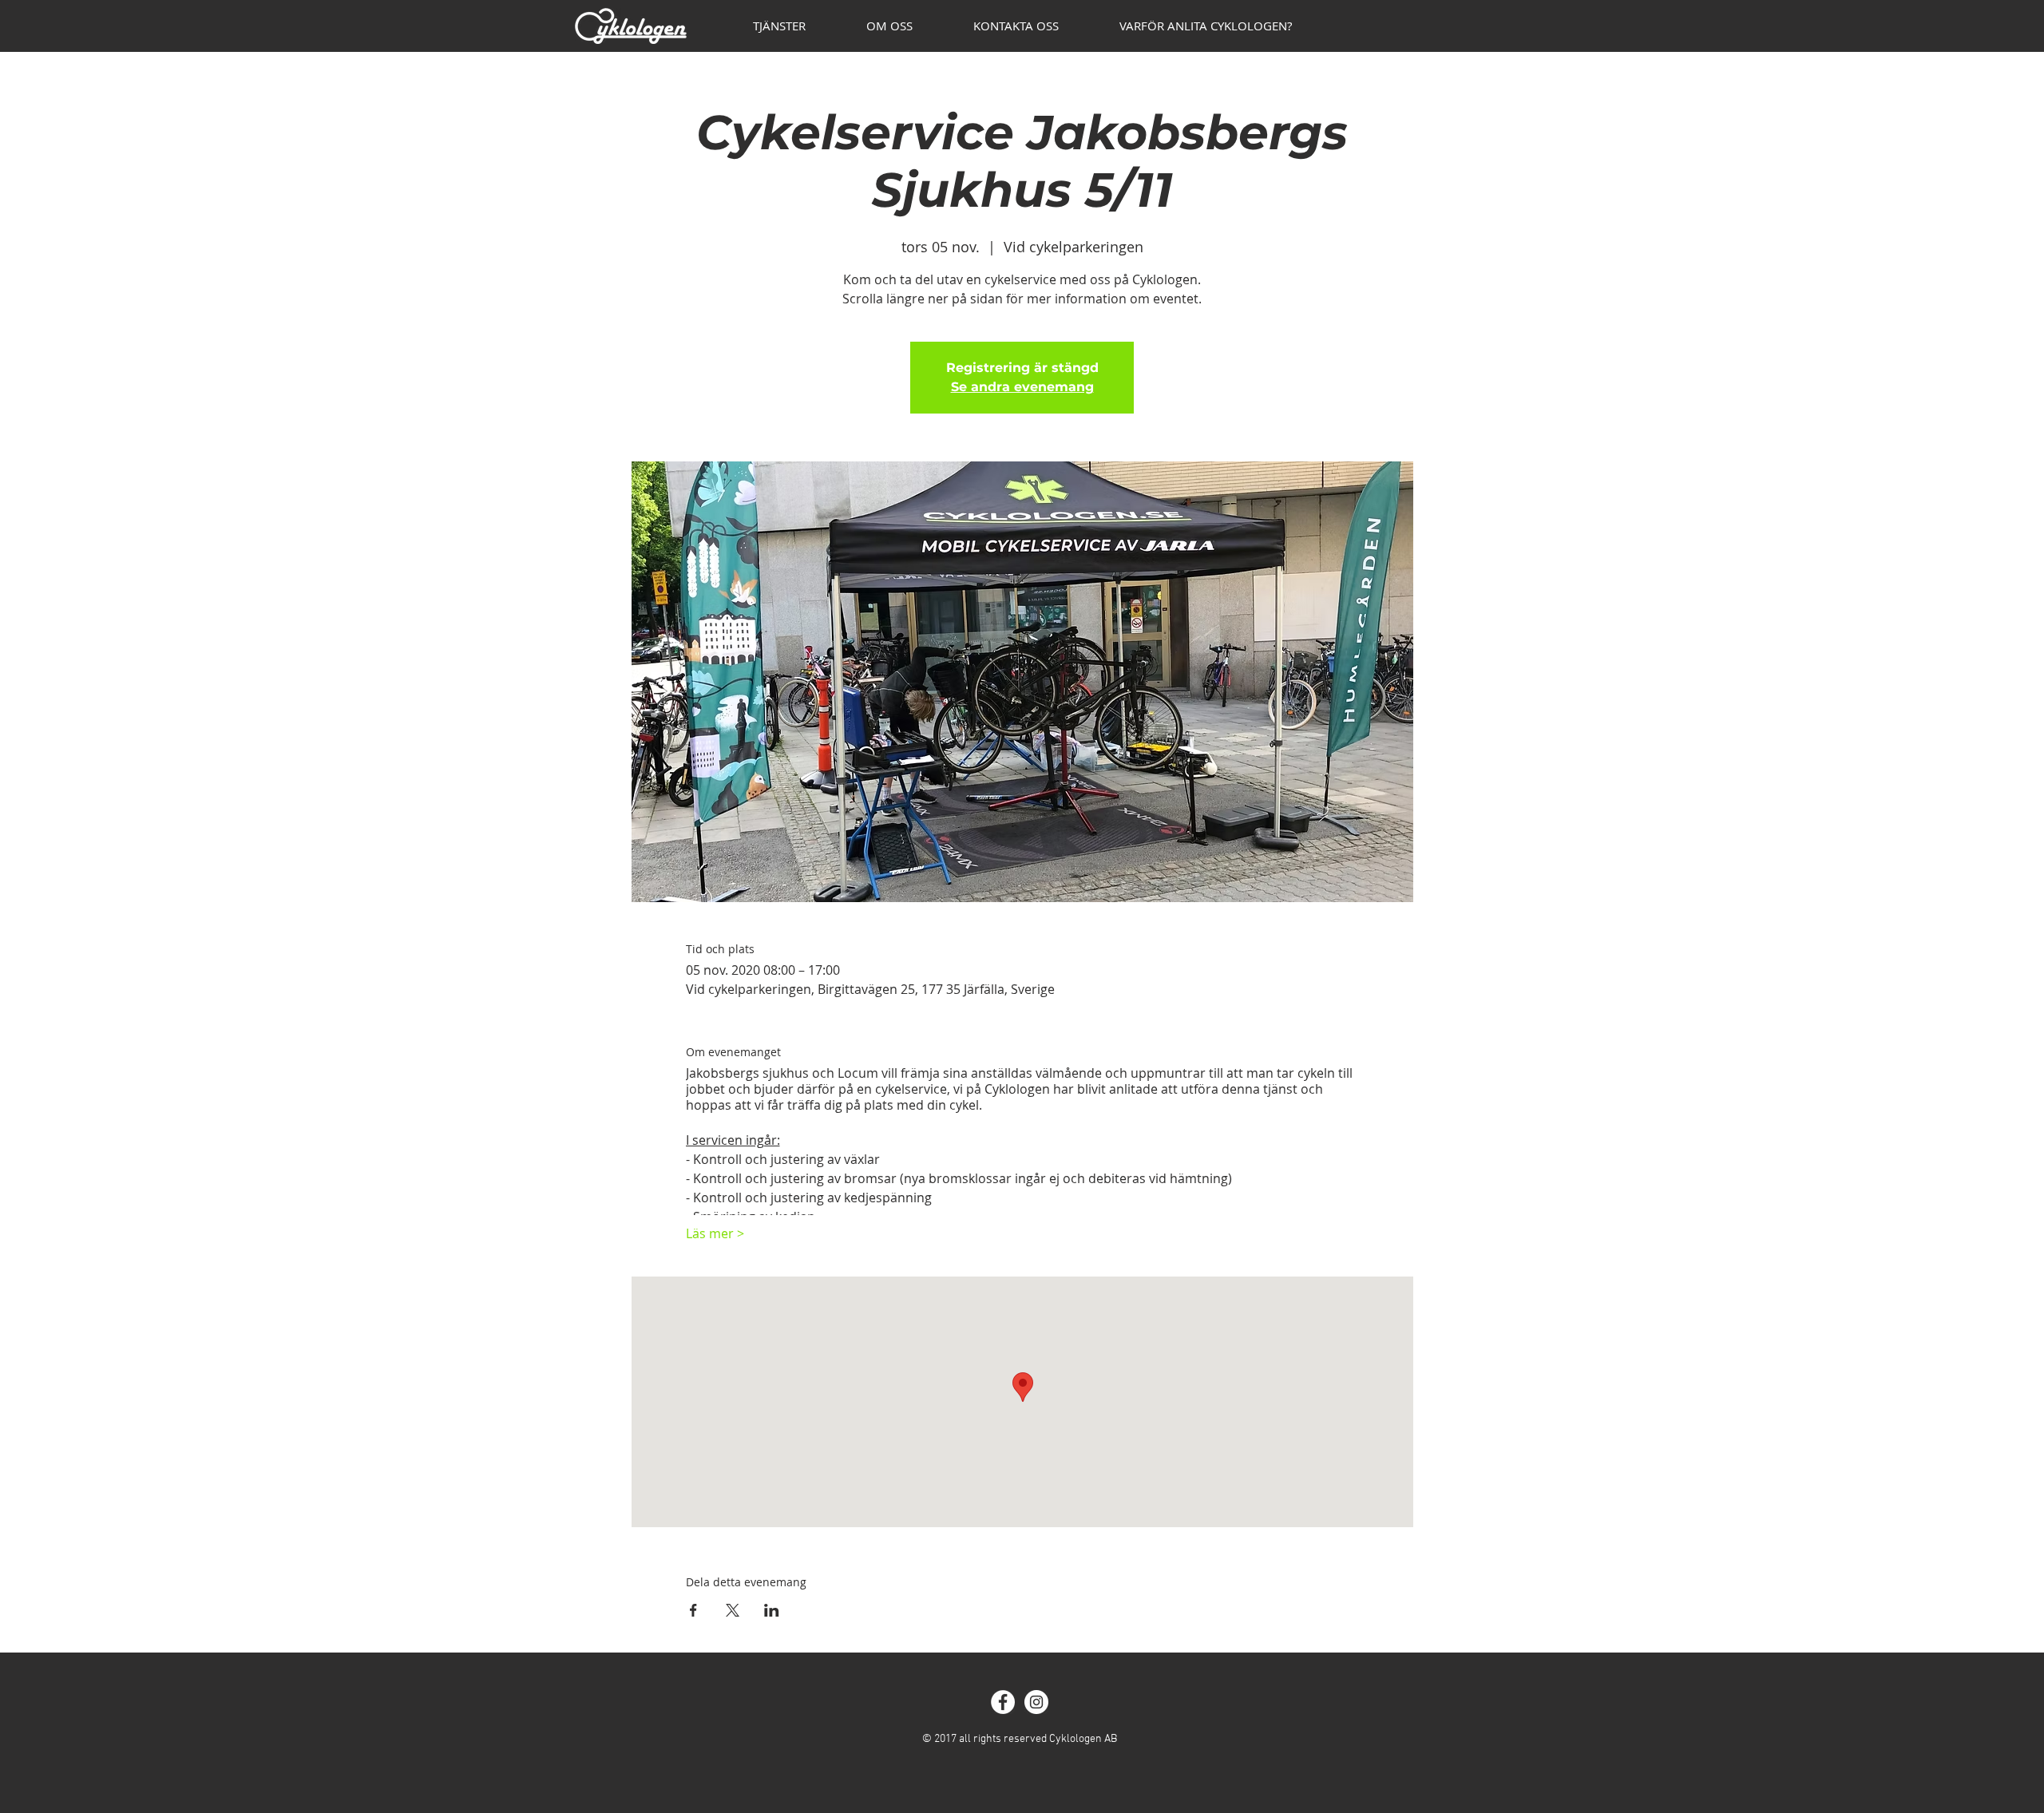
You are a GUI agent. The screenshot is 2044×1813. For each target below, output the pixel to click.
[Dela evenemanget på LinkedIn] (772, 1610)
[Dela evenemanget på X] (733, 1610)
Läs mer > (715, 1233)
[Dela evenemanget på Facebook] (693, 1610)
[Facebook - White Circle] (1003, 1702)
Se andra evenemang (1022, 387)
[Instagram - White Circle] (1036, 1702)
